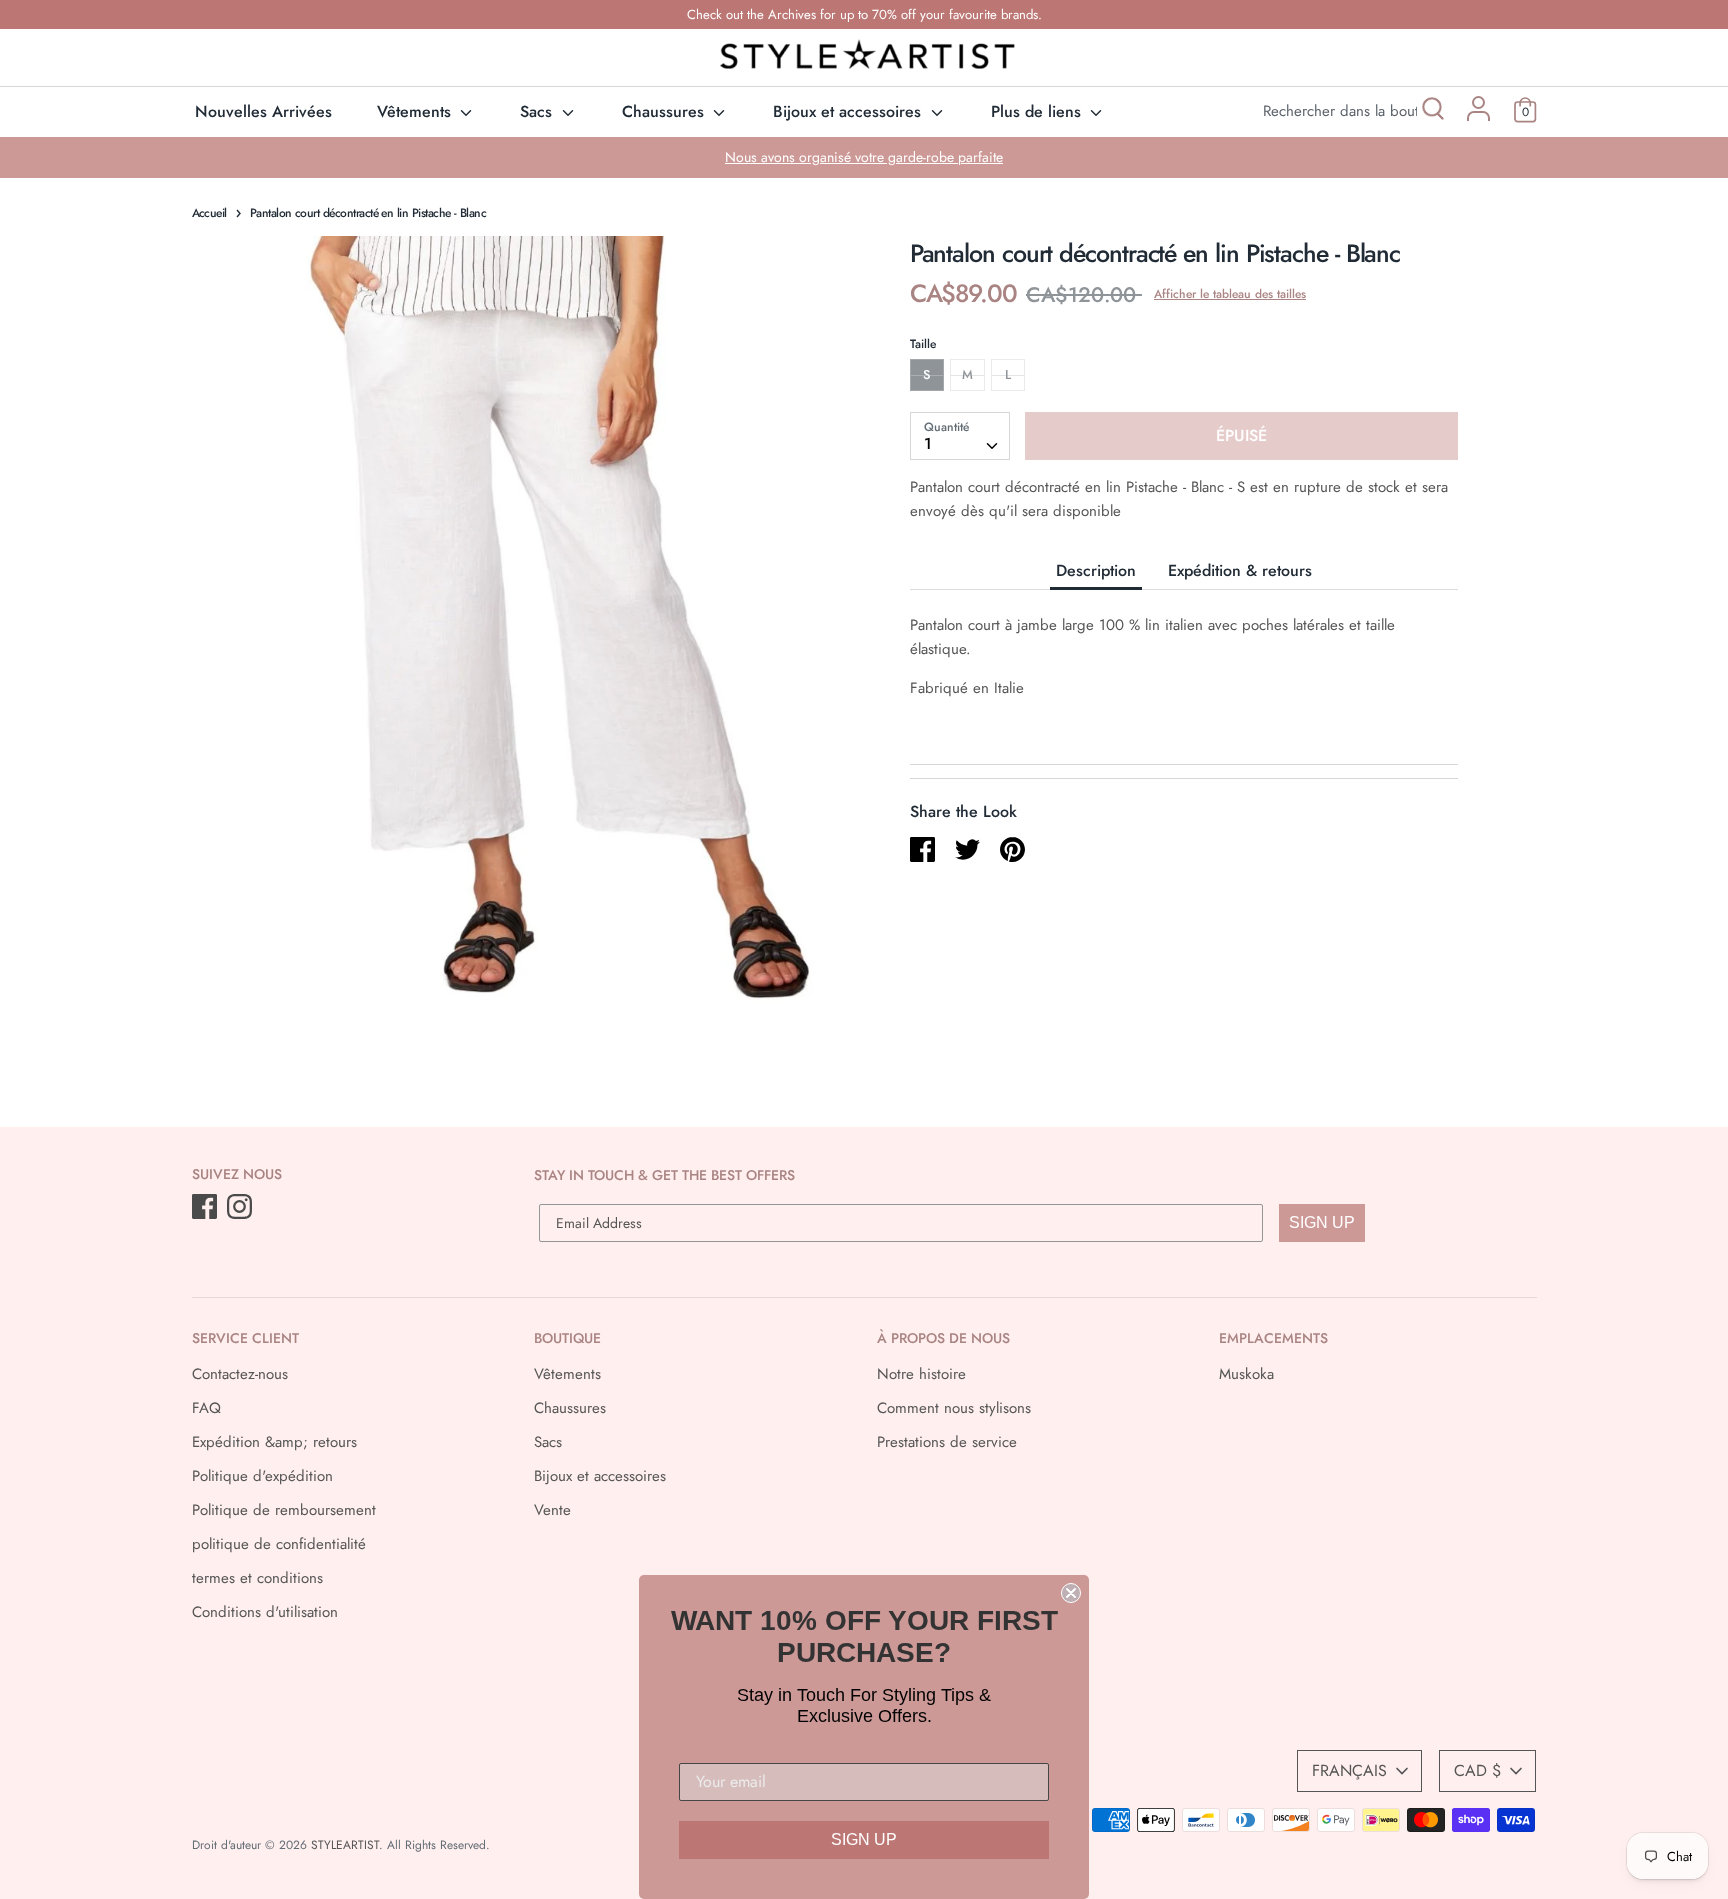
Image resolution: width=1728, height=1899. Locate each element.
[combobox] (960, 436)
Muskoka (1246, 1374)
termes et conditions (257, 1578)
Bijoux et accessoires (849, 111)
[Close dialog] (1071, 1593)
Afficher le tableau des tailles (1230, 294)
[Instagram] (241, 1208)
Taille (923, 344)
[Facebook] (206, 1208)
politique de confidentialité (279, 1544)
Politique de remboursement (284, 1510)
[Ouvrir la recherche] (1431, 111)
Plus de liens (1038, 111)
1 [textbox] (928, 443)
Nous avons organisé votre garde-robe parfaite (864, 157)
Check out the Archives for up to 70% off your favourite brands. (864, 14)
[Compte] (1478, 116)
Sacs (538, 111)
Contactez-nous (240, 1374)
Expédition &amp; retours (274, 1442)
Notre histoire (921, 1374)
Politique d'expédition (262, 1476)
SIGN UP (1322, 1222)
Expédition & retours (1240, 570)
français (1349, 1770)
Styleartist (345, 1845)
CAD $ (1477, 1770)
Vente (552, 1510)
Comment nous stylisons (954, 1408)
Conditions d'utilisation (265, 1612)
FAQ (206, 1408)
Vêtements (416, 111)
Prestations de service (947, 1442)
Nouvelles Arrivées (263, 111)
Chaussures (665, 111)
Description (1096, 570)
